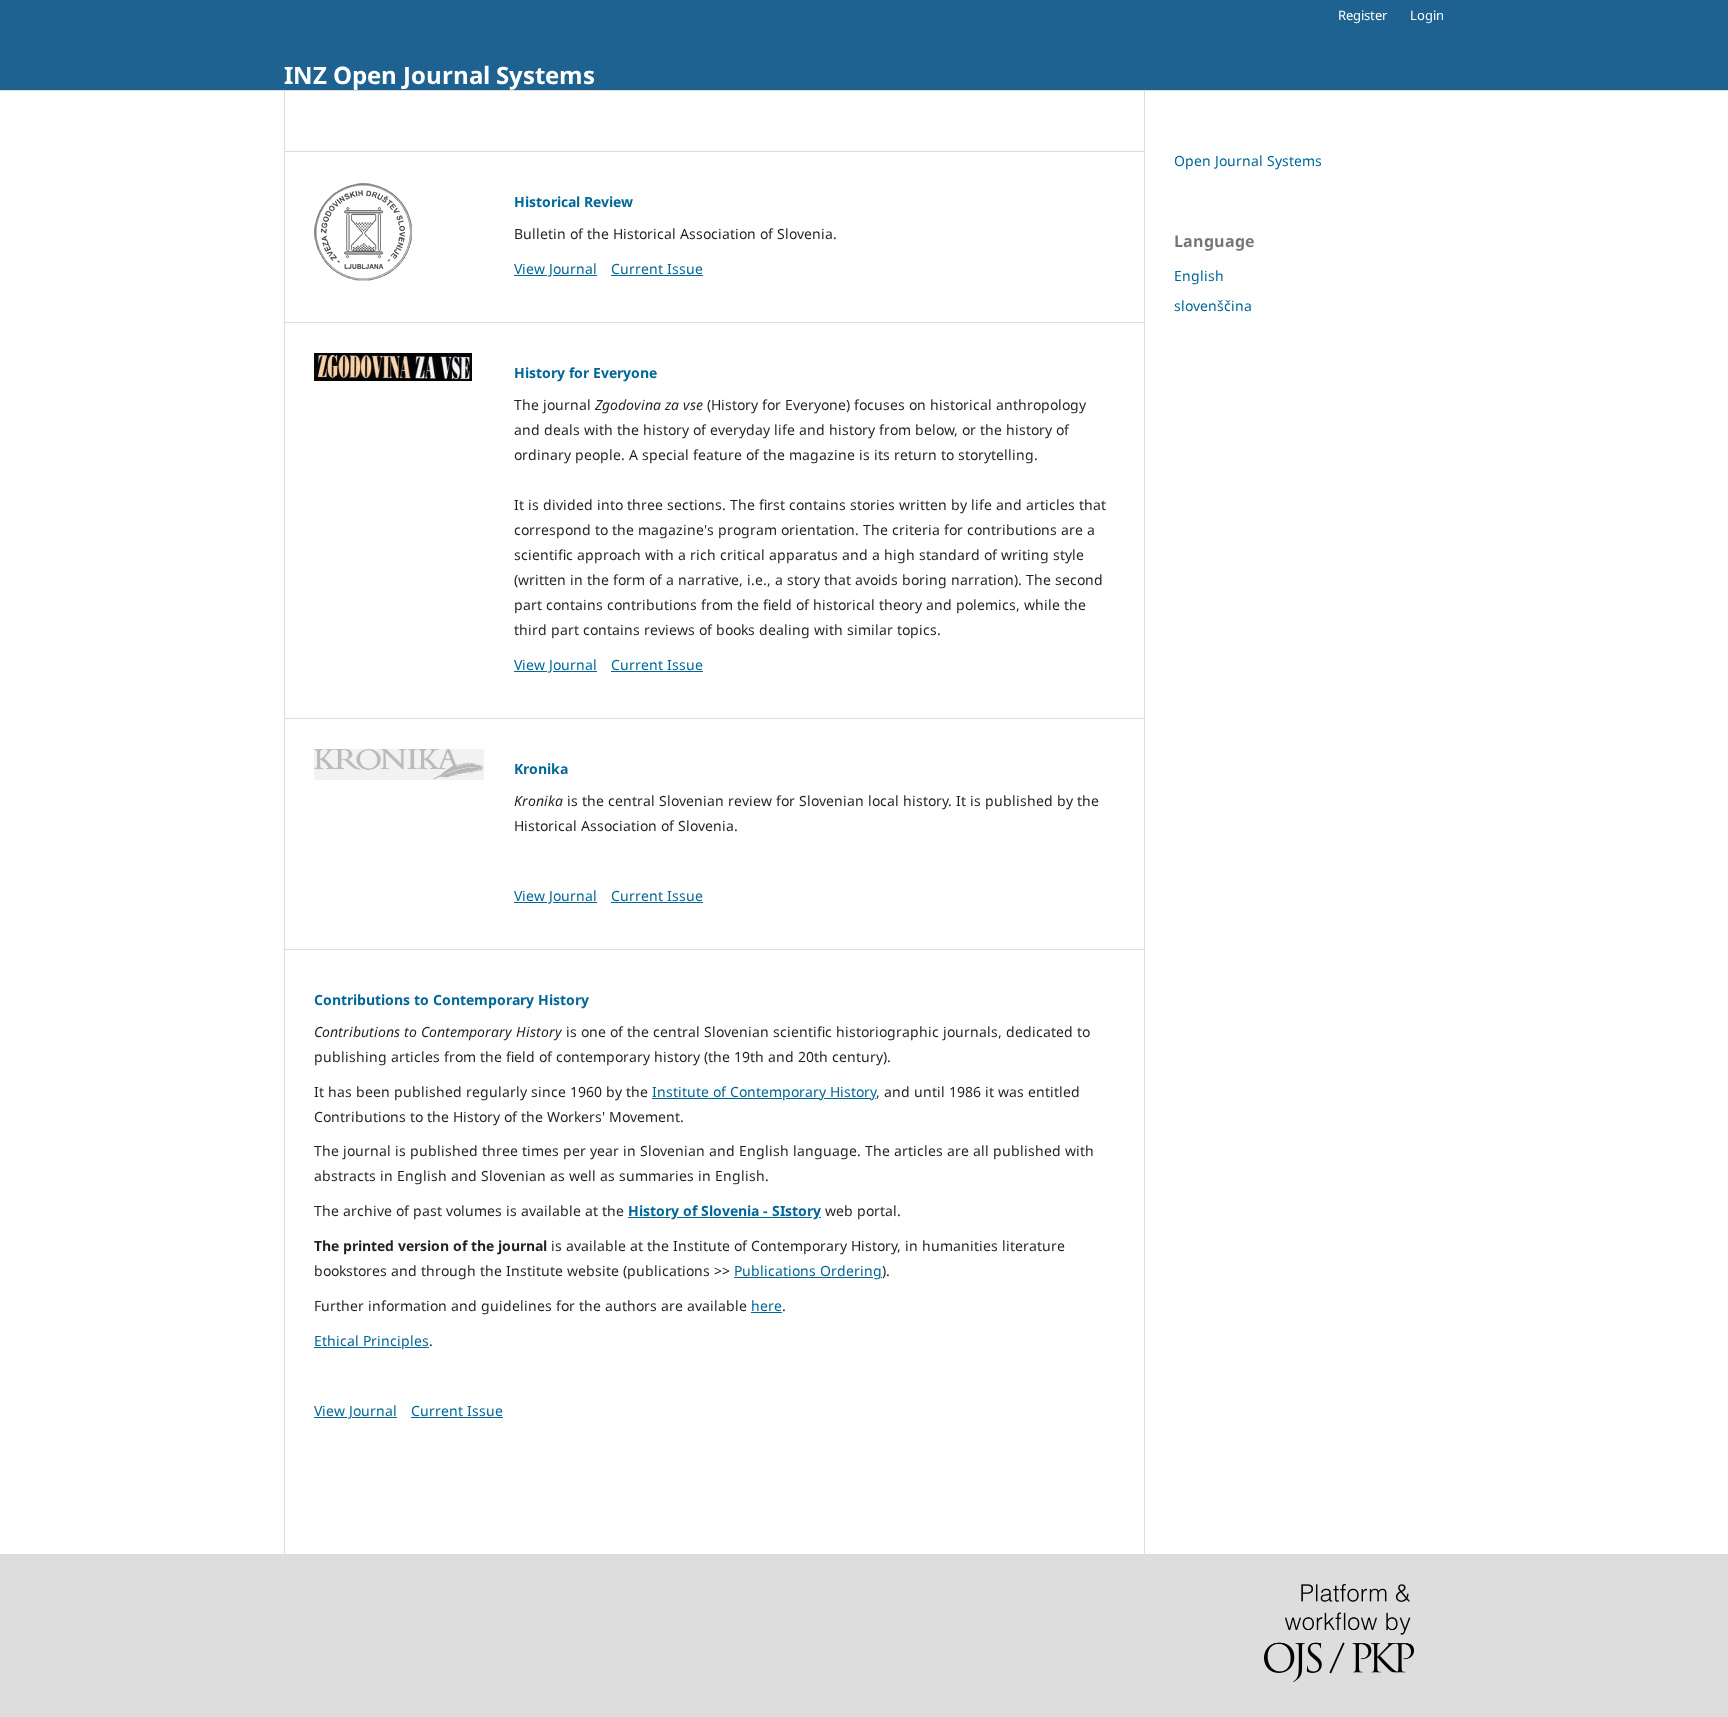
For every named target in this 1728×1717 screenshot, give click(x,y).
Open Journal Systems (1248, 160)
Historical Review (573, 201)
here (766, 1305)
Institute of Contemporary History (764, 1091)
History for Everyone (585, 372)
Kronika (541, 768)
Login (1427, 15)
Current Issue (657, 268)
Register (1362, 15)
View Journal (555, 268)
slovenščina (1213, 305)
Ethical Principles (371, 1340)
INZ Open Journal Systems (439, 74)
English (1199, 275)
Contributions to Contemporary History (451, 999)
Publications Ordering (808, 1270)
